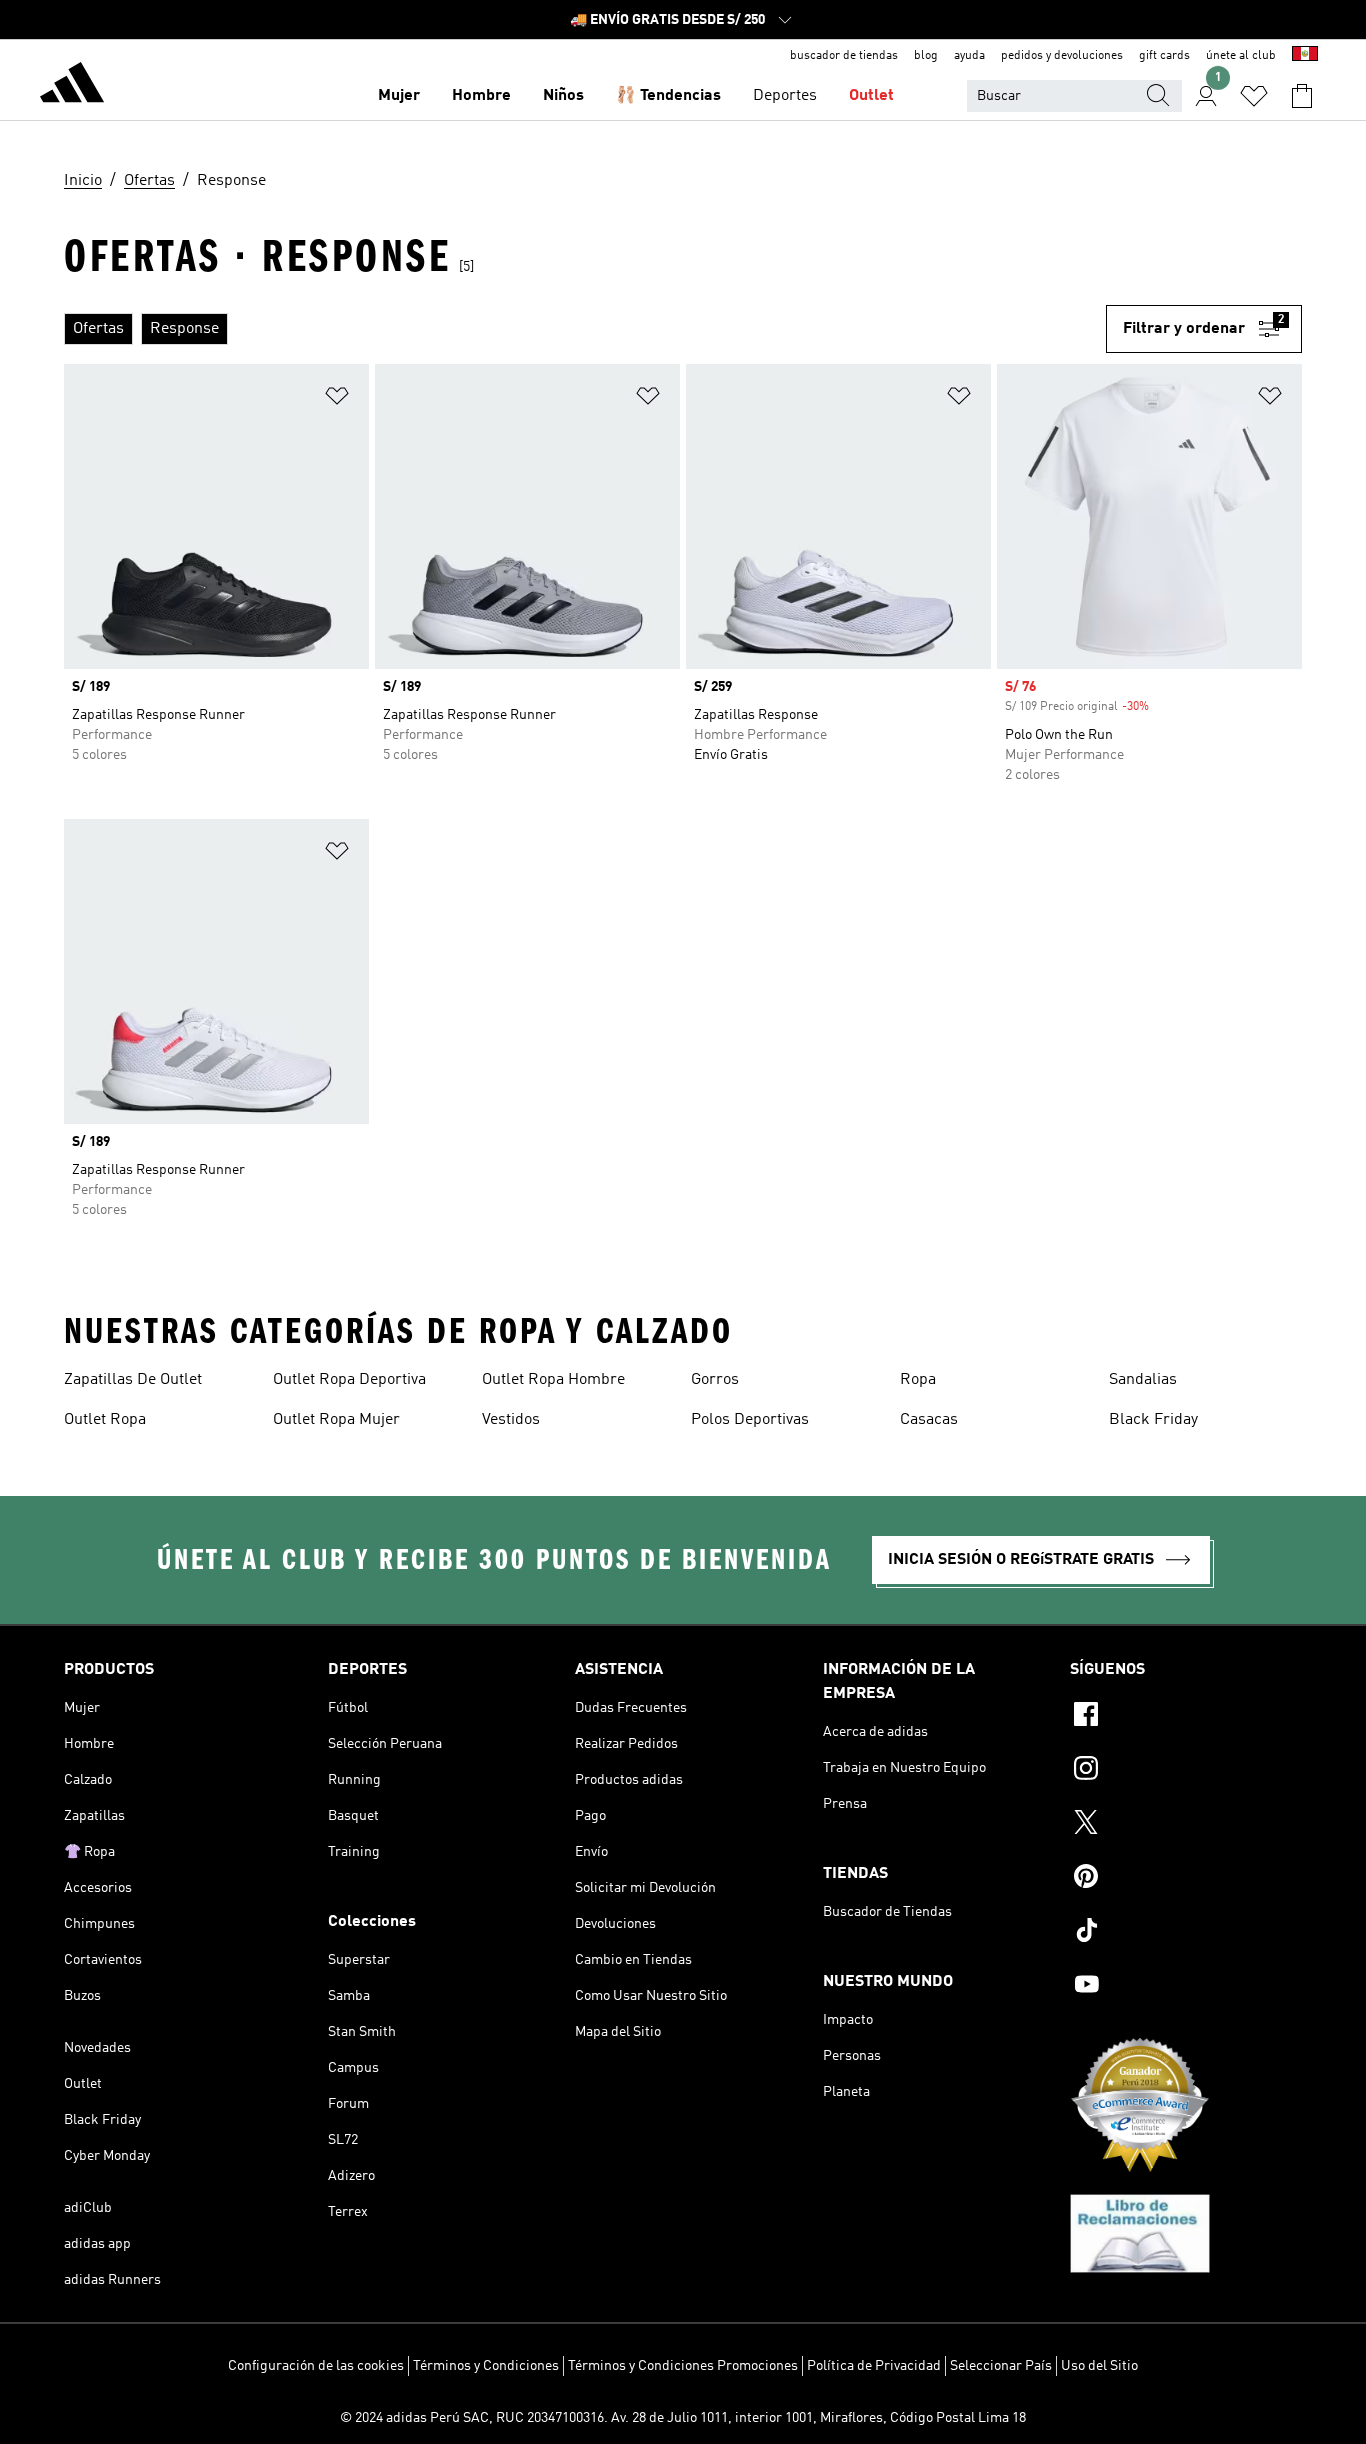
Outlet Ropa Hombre (553, 1380)
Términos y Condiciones (486, 2366)
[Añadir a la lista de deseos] (337, 399)
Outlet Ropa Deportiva (349, 1380)
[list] (585, 329)
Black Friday (1153, 1420)
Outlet (871, 96)
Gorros (715, 1380)
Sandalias (1143, 1380)
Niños (563, 96)
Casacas (929, 1420)
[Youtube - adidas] (1186, 1987)
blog (926, 56)
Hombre (481, 96)
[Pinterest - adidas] (1186, 1879)
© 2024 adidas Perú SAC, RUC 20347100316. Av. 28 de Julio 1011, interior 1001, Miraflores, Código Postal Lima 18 (683, 2418)
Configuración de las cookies (316, 2366)
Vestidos (511, 1420)
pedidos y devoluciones (1062, 56)
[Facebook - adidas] (1186, 1717)
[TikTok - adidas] (1186, 1933)
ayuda (969, 56)
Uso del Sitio (1099, 2366)
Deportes (785, 96)
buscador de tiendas (844, 56)
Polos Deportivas (750, 1420)
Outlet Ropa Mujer (336, 1420)
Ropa (918, 1380)
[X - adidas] (1186, 1825)
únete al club (1241, 56)
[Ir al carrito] (1302, 96)
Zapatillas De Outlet (133, 1380)
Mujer (399, 96)
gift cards (1164, 56)
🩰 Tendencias (668, 96)
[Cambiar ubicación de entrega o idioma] (1305, 56)
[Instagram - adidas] (1186, 1771)
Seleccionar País (1001, 2366)
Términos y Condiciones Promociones (683, 2366)
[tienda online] (72, 86)
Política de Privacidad (874, 2366)
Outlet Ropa (105, 1420)
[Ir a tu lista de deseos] (1254, 96)
